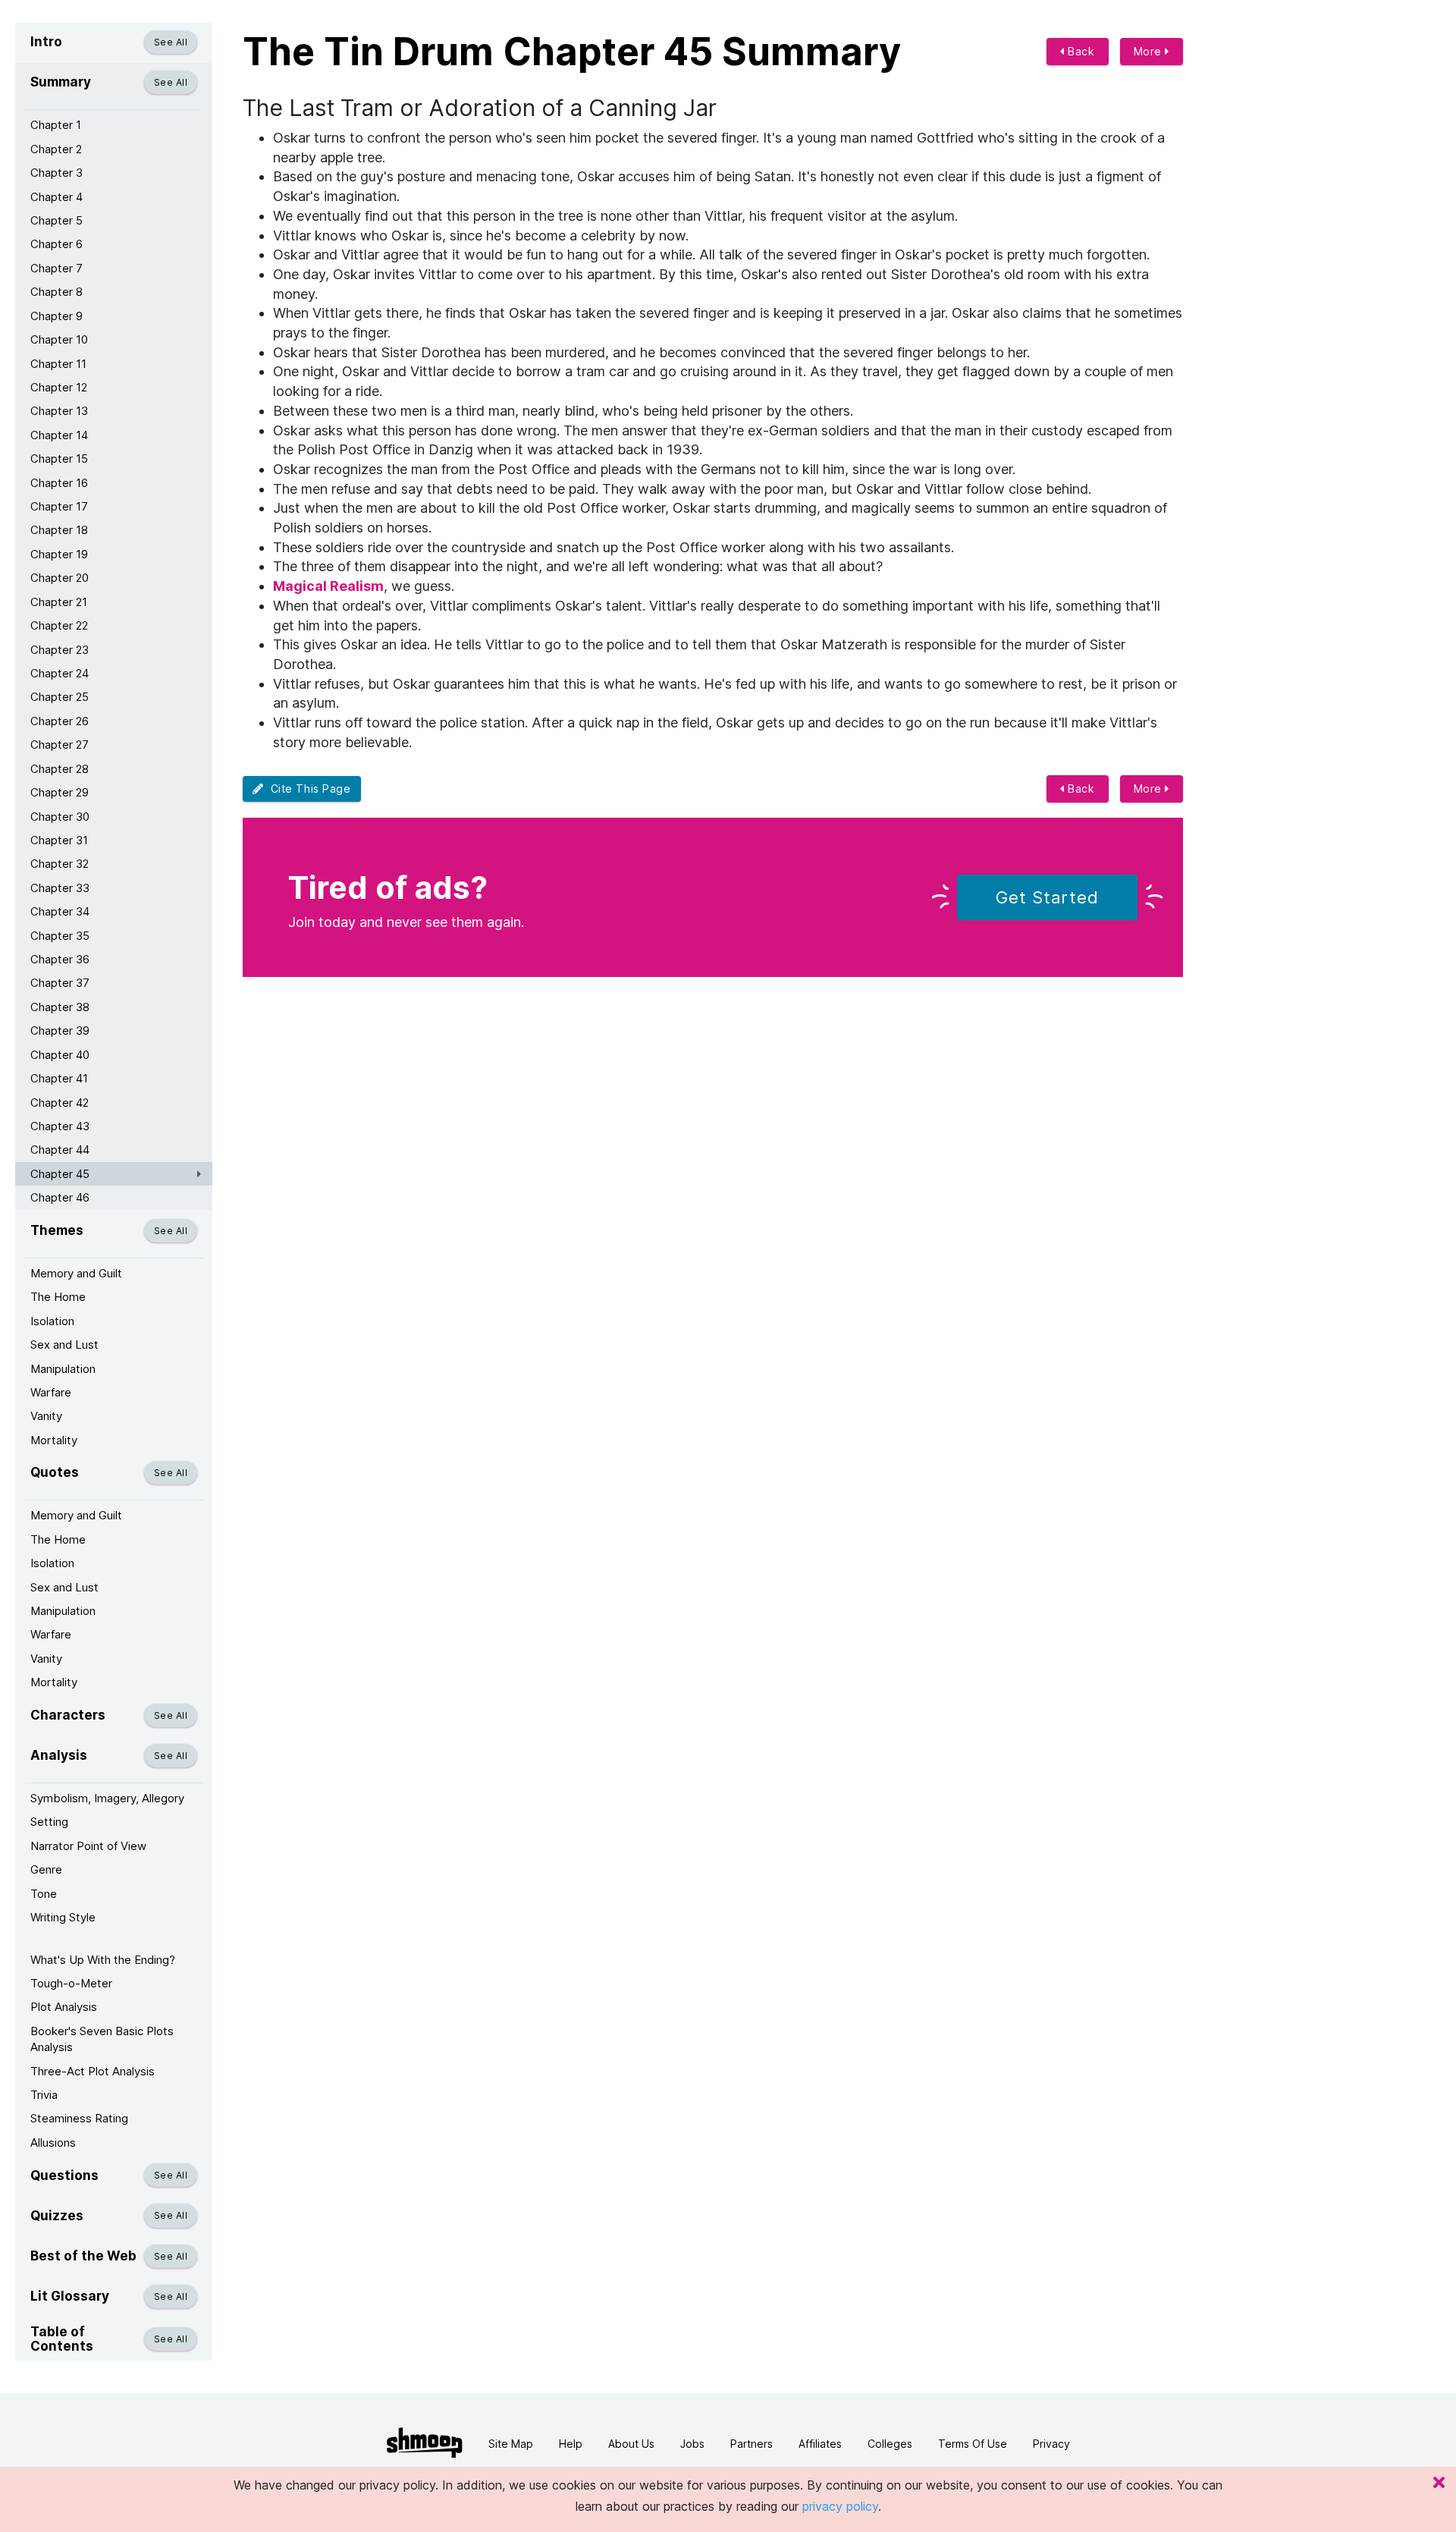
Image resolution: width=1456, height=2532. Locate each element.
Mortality (54, 1440)
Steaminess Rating (79, 2118)
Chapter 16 (59, 483)
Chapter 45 (60, 1174)
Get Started (1047, 897)
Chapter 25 (60, 697)
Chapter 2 (56, 149)
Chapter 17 (59, 506)
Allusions (53, 2142)
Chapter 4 (56, 197)
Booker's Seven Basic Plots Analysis (102, 2039)
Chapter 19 (59, 554)
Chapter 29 (60, 792)
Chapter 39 (60, 1030)
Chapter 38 (60, 1007)
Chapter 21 (59, 602)
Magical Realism (328, 586)
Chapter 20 (60, 578)
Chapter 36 (60, 959)
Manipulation (63, 1369)
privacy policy (840, 2506)
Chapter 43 (60, 1126)
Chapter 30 (60, 817)
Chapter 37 (60, 983)
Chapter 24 (60, 673)
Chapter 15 (59, 459)
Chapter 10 (59, 339)
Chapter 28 (60, 769)
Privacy (1051, 2444)
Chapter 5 (56, 220)
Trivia (44, 2095)
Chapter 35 (60, 936)
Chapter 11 (58, 364)
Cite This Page (308, 789)
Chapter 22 (59, 625)
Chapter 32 (60, 864)
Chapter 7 (56, 268)
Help (571, 2444)
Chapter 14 (59, 435)
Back (1080, 51)
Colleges (890, 2444)
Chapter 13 (59, 411)
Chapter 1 (56, 125)
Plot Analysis (64, 2007)
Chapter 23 (60, 650)
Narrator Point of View (88, 1846)
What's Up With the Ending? (103, 1960)
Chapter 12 (59, 387)
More (1150, 51)
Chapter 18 (59, 530)
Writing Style (63, 1917)
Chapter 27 (60, 745)
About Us (631, 2444)
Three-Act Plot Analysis (93, 2071)
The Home (58, 1297)
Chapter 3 (56, 173)
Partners (752, 2444)
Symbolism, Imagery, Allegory (107, 1798)
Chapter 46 (60, 1197)
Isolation (52, 1321)
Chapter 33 (60, 888)
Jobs (692, 2444)
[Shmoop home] (425, 2443)
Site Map (511, 2444)
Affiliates (820, 2444)
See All (171, 42)
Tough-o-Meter (71, 1983)
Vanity (46, 1416)
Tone (44, 1894)
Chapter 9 (56, 316)
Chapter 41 (59, 1078)
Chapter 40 (60, 1055)
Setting (49, 1822)
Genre (46, 1869)
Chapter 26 (60, 721)
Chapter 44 (60, 1150)
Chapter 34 (60, 911)
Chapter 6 (56, 244)
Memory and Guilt (76, 1273)
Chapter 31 (59, 840)
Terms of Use (973, 2444)
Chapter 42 (60, 1103)
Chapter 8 (56, 292)
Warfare (51, 1392)
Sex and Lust (64, 1345)
